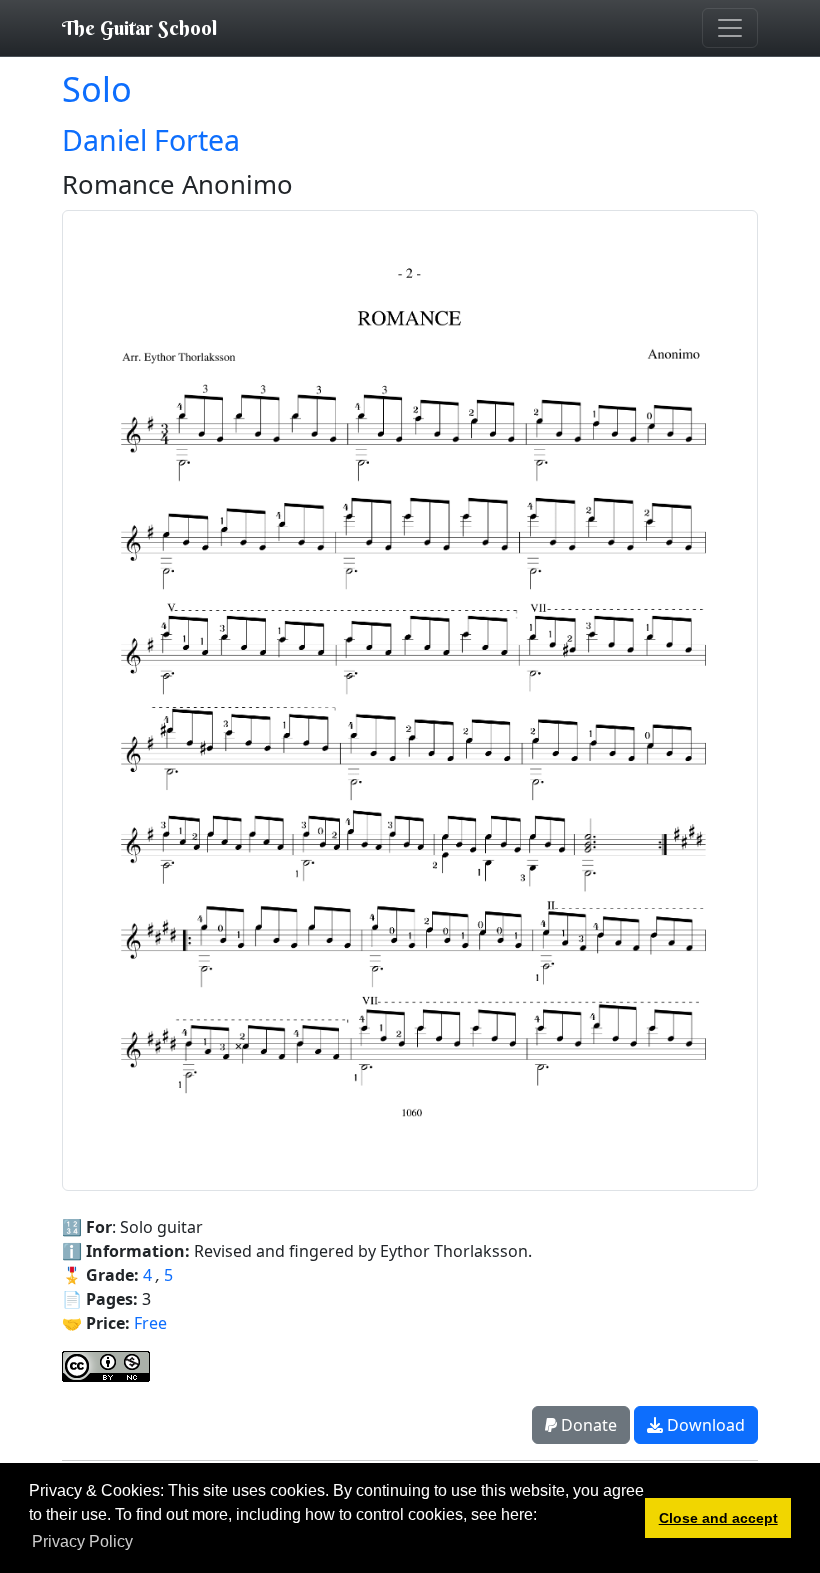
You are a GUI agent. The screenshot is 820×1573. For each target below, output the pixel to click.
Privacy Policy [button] (82, 1541)
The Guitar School (139, 27)
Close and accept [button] (718, 1518)
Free (150, 1323)
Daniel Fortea (151, 139)
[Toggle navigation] (730, 28)
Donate (587, 1425)
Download (704, 1425)
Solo (97, 88)
